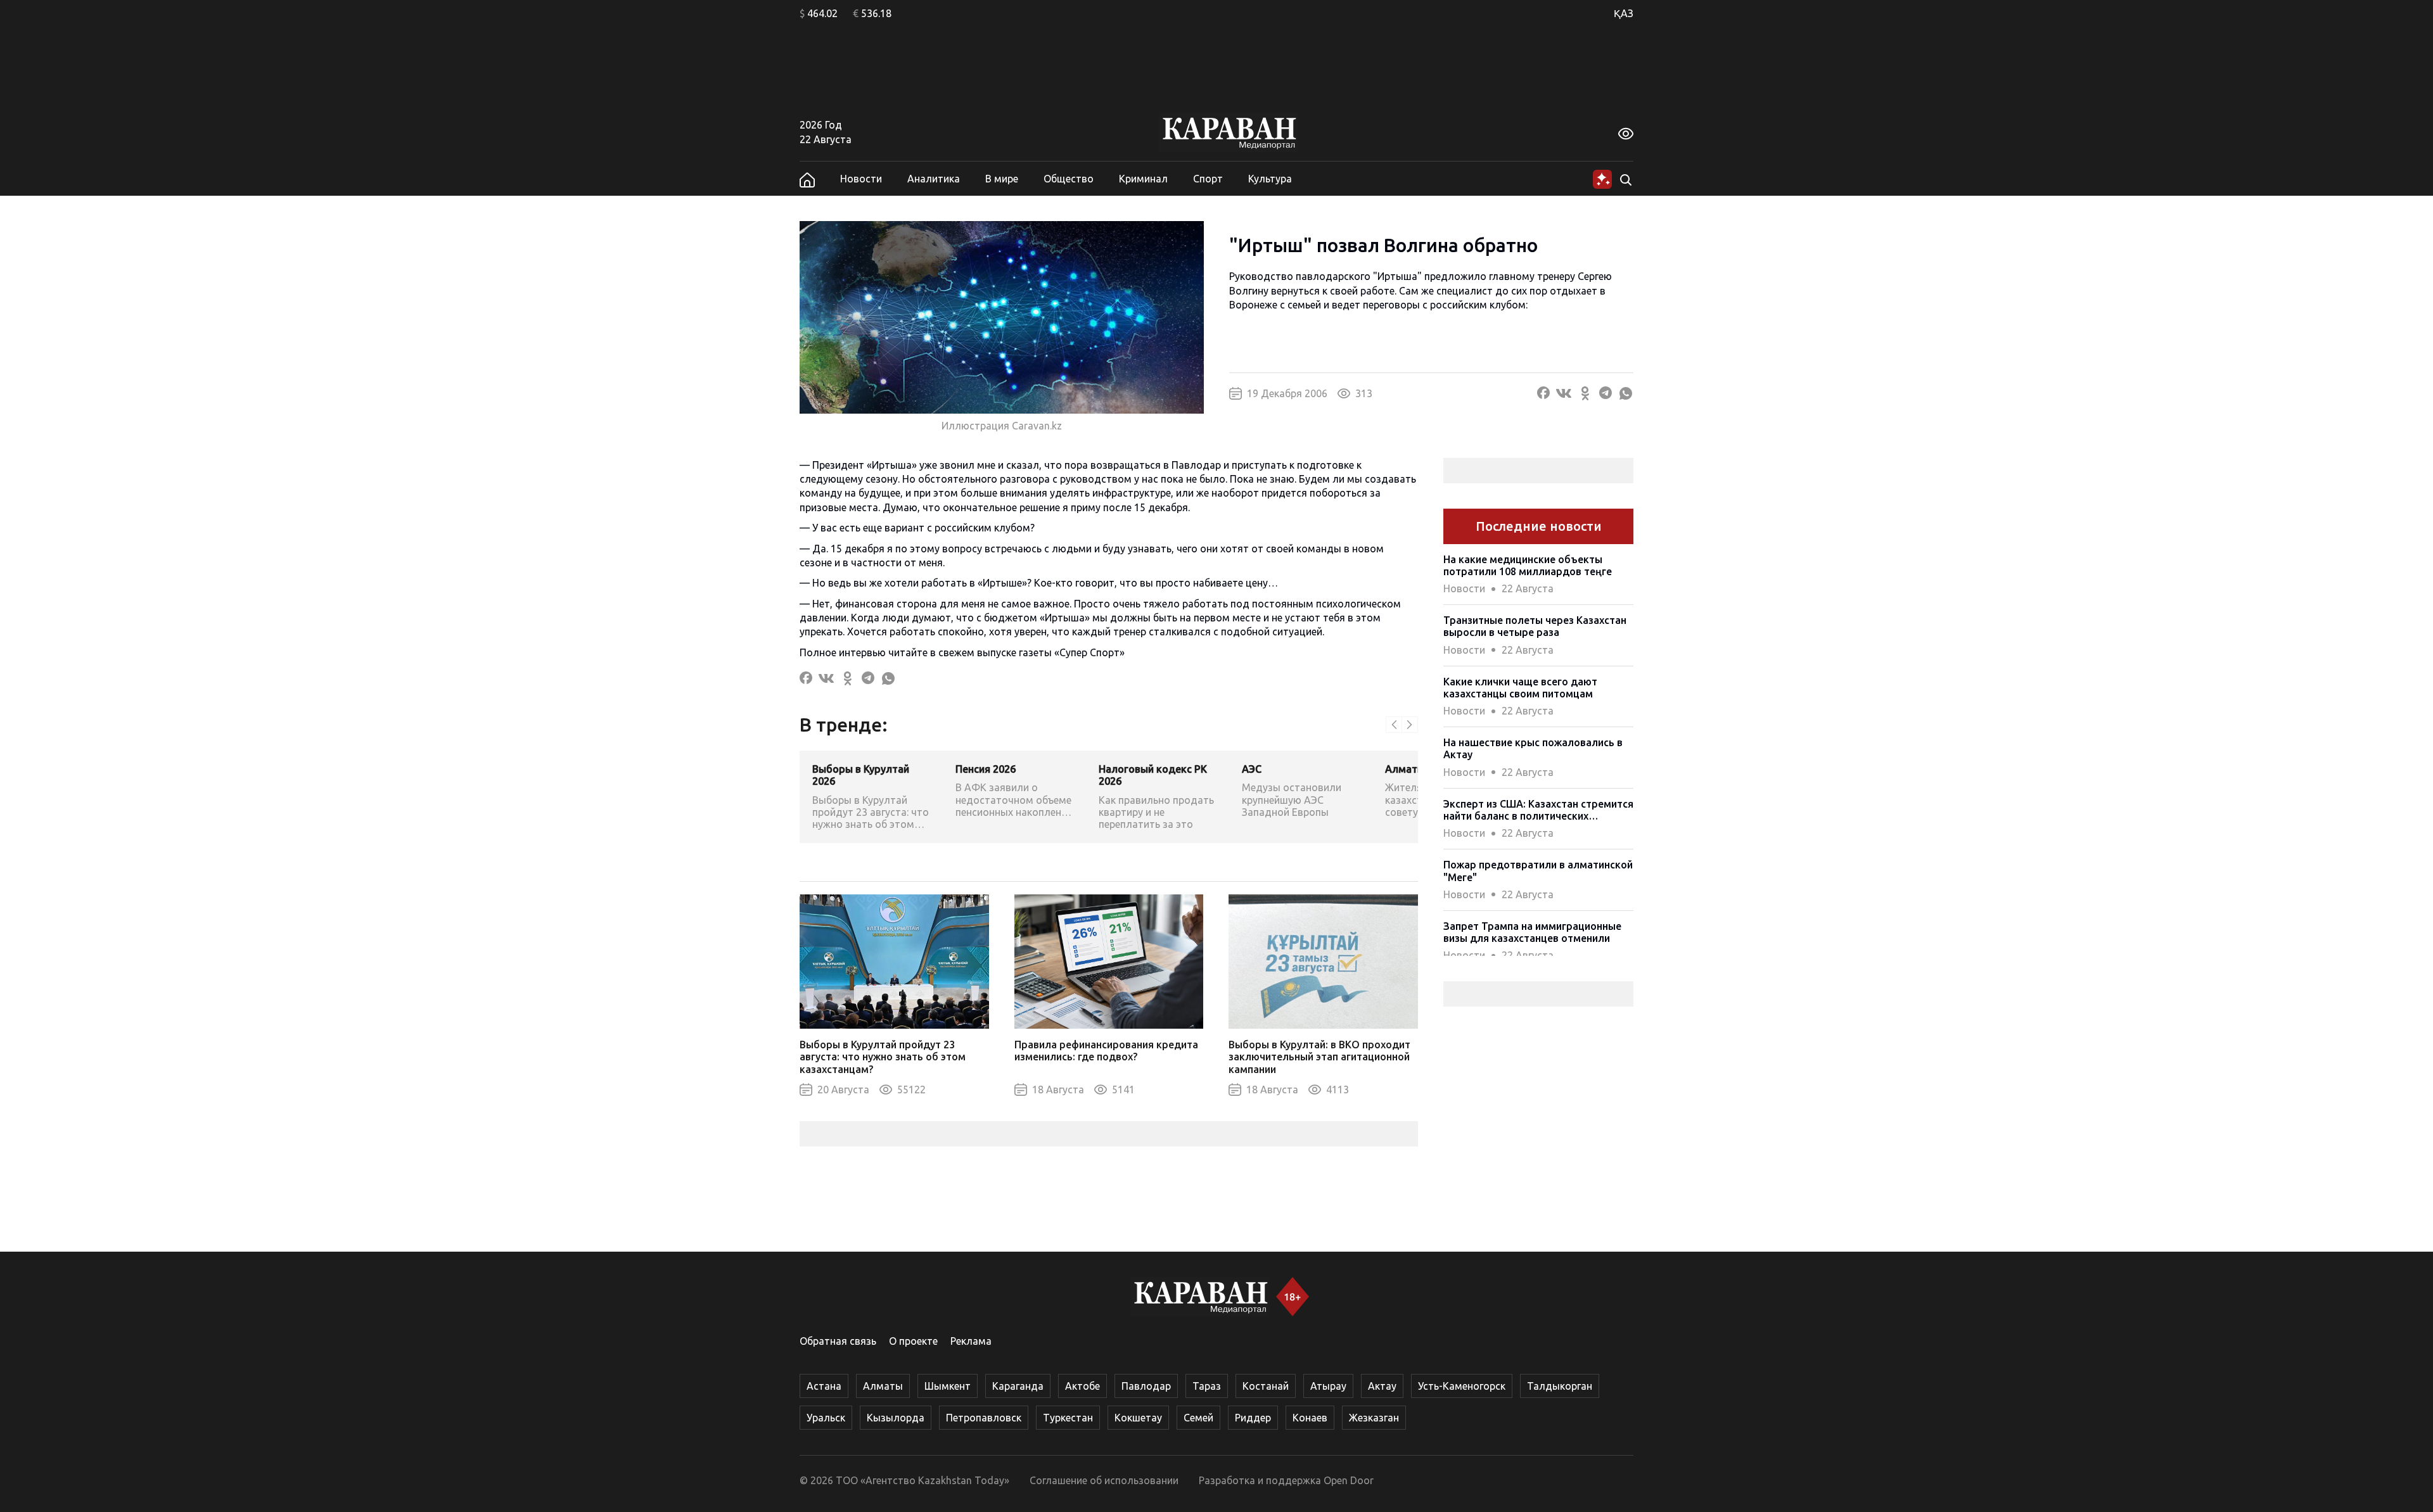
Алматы (883, 1386)
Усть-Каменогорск (1462, 1386)
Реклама (971, 1341)
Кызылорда (896, 1418)
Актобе (1082, 1386)
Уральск (826, 1418)
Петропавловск (984, 1418)
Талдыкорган (1560, 1386)
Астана (824, 1386)
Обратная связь (838, 1341)
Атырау (1328, 1386)
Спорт (1208, 179)
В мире (1002, 179)
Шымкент (948, 1386)
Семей (1198, 1418)
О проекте (913, 1341)
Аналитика (934, 179)
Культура (1270, 179)
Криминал (1143, 179)
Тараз (1207, 1386)
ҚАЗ (1624, 13)
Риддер (1253, 1418)
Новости (861, 179)
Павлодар (1146, 1386)
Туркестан (1068, 1418)
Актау (1382, 1386)
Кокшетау (1138, 1418)
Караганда (1018, 1386)
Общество (1069, 179)
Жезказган (1374, 1418)
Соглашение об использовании (1104, 1480)
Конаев (1310, 1418)
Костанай (1266, 1386)
